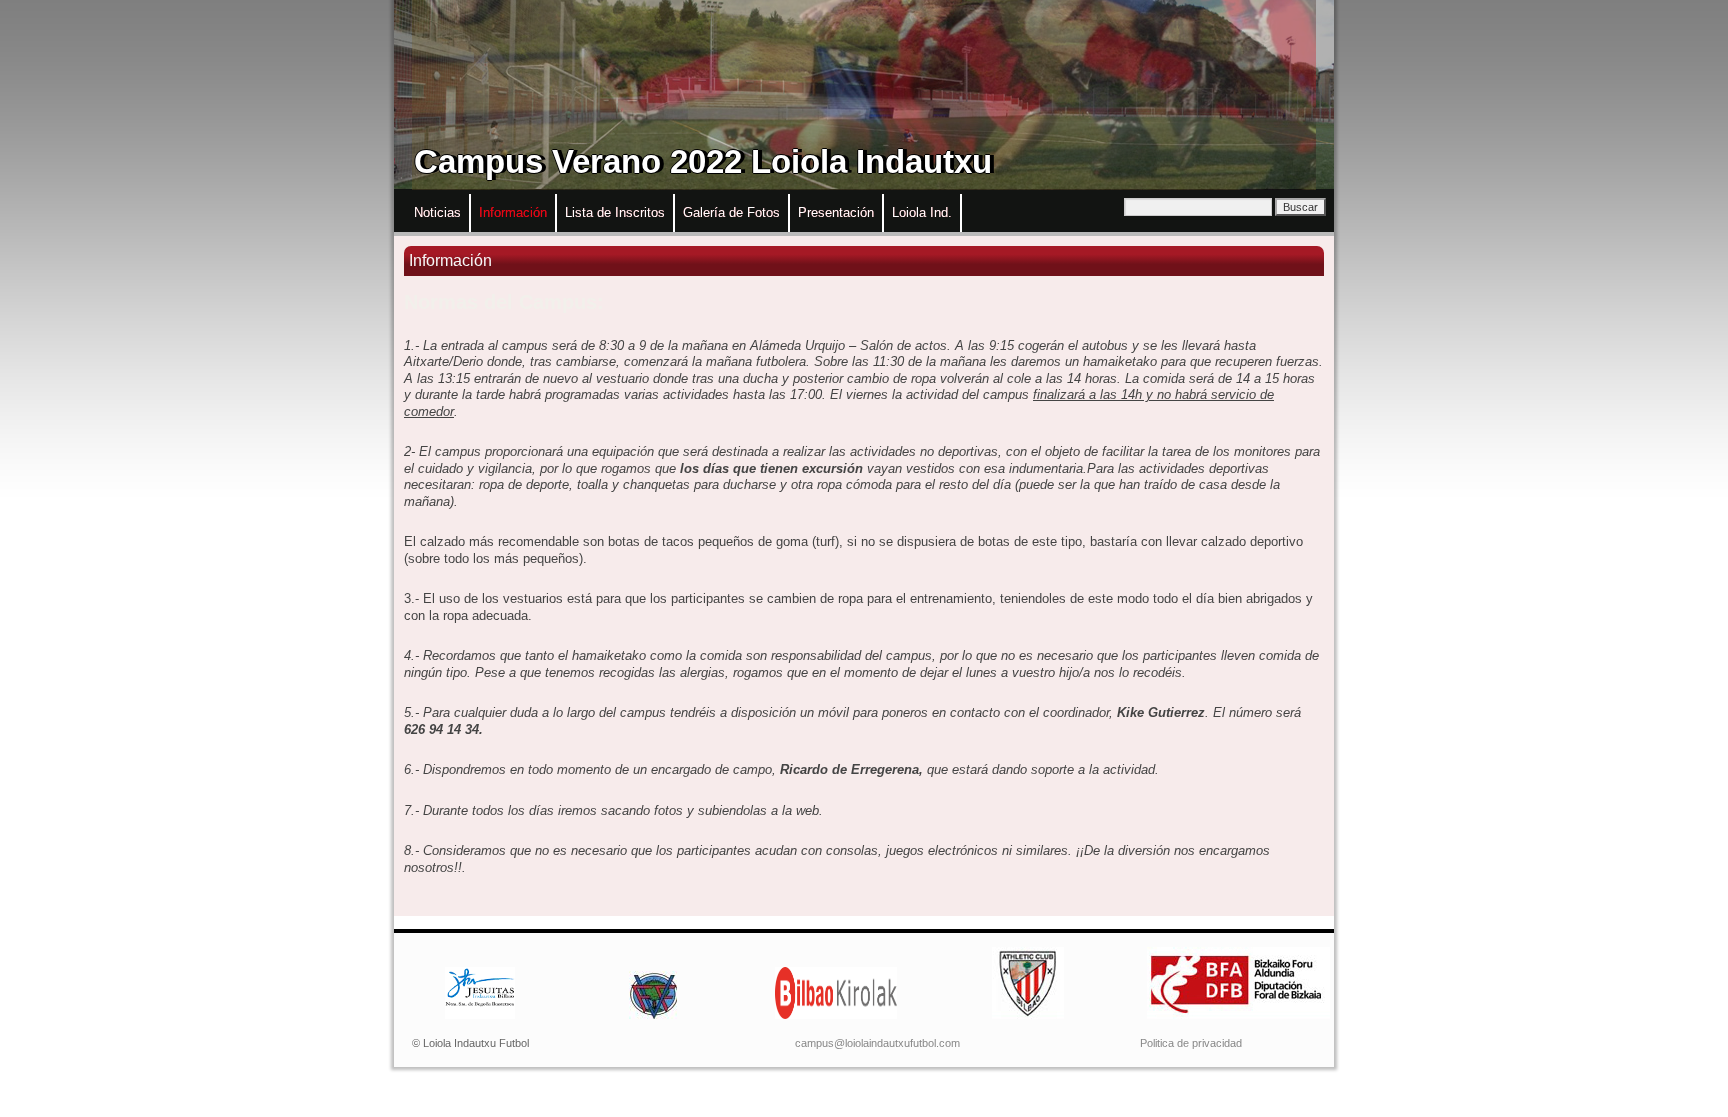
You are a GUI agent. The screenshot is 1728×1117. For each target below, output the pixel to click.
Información (513, 212)
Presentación (836, 212)
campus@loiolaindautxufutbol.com (877, 1043)
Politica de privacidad (1191, 1043)
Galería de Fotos (731, 212)
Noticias (437, 212)
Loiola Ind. (922, 212)
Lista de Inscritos (615, 212)
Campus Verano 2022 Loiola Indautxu (703, 161)
